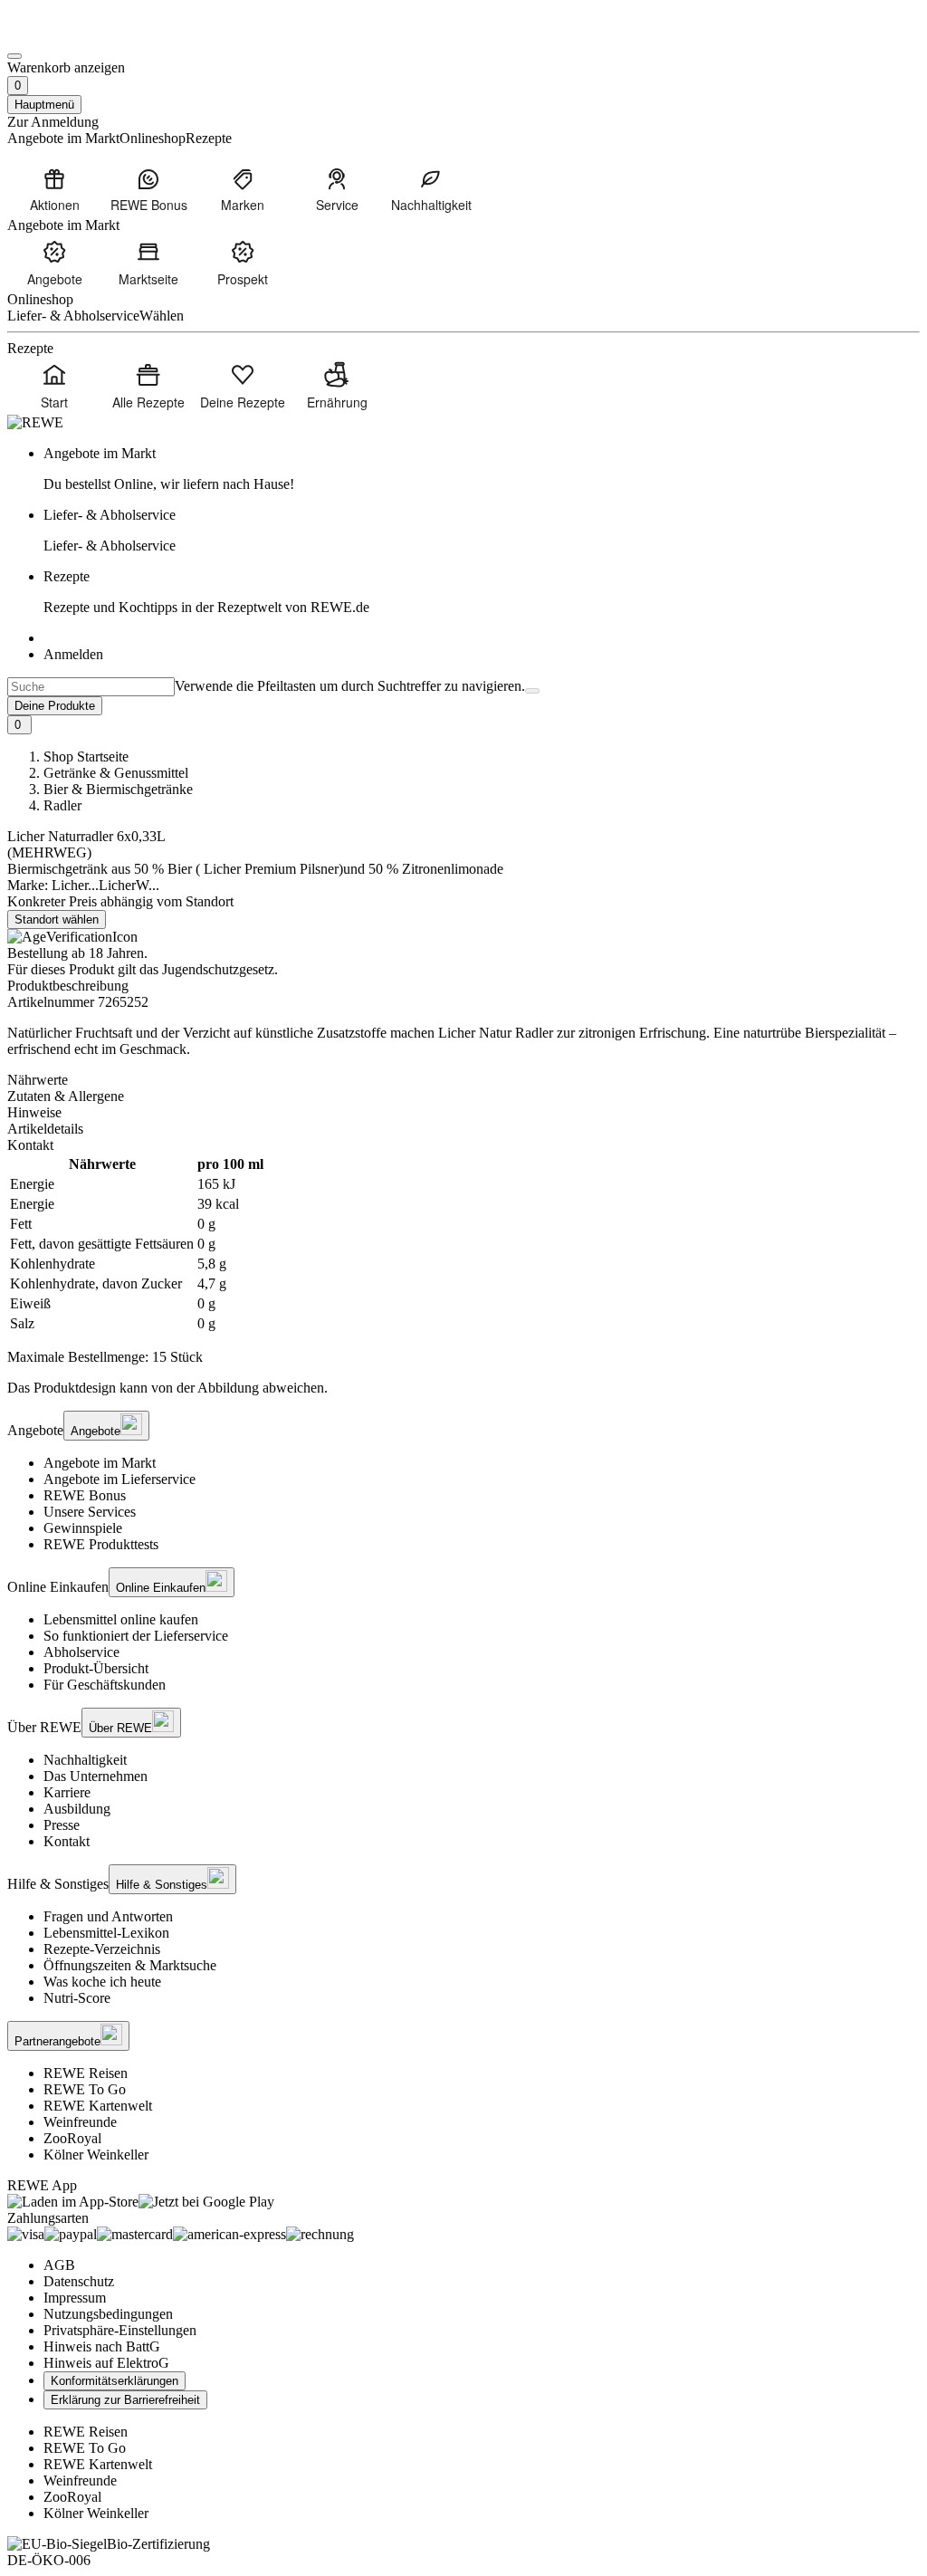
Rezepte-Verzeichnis (102, 1949)
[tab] (463, 1080)
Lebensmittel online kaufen (121, 1619)
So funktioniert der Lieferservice (136, 1636)
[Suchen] (532, 691)
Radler (62, 805)
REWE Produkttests (101, 1544)
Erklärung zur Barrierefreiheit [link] (125, 2400)
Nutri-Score (77, 1998)
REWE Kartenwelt (98, 2106)
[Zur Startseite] (69, 35)
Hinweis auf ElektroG (106, 2363)
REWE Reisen (86, 2073)
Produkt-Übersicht (96, 1668)
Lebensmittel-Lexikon (106, 1933)
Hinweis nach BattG (102, 2346)
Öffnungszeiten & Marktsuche (130, 1965)
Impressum (75, 2298)
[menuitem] (54, 189)
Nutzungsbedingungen (108, 2314)
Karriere (67, 1792)
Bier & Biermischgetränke (118, 789)
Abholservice (81, 1652)
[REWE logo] (35, 422)
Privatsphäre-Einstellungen (120, 2330)
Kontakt (67, 1841)
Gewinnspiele (83, 1528)
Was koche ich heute (102, 1982)
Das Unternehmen (96, 1776)
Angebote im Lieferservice (119, 1479)
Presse (62, 1825)
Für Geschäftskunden (105, 1685)
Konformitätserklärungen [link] (115, 2381)
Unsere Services (90, 1512)
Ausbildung (77, 1809)
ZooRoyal (72, 2138)
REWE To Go (85, 2089)
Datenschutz (79, 2281)
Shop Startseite (86, 757)
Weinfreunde (80, 2122)
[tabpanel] (463, 1244)
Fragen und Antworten (108, 1916)
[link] (482, 469)
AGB (59, 2265)
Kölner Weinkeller (96, 2155)
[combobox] (91, 687)
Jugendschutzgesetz (218, 969)
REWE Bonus (85, 1495)
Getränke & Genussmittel (116, 773)
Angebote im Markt (100, 1463)
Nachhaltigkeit (85, 1760)
